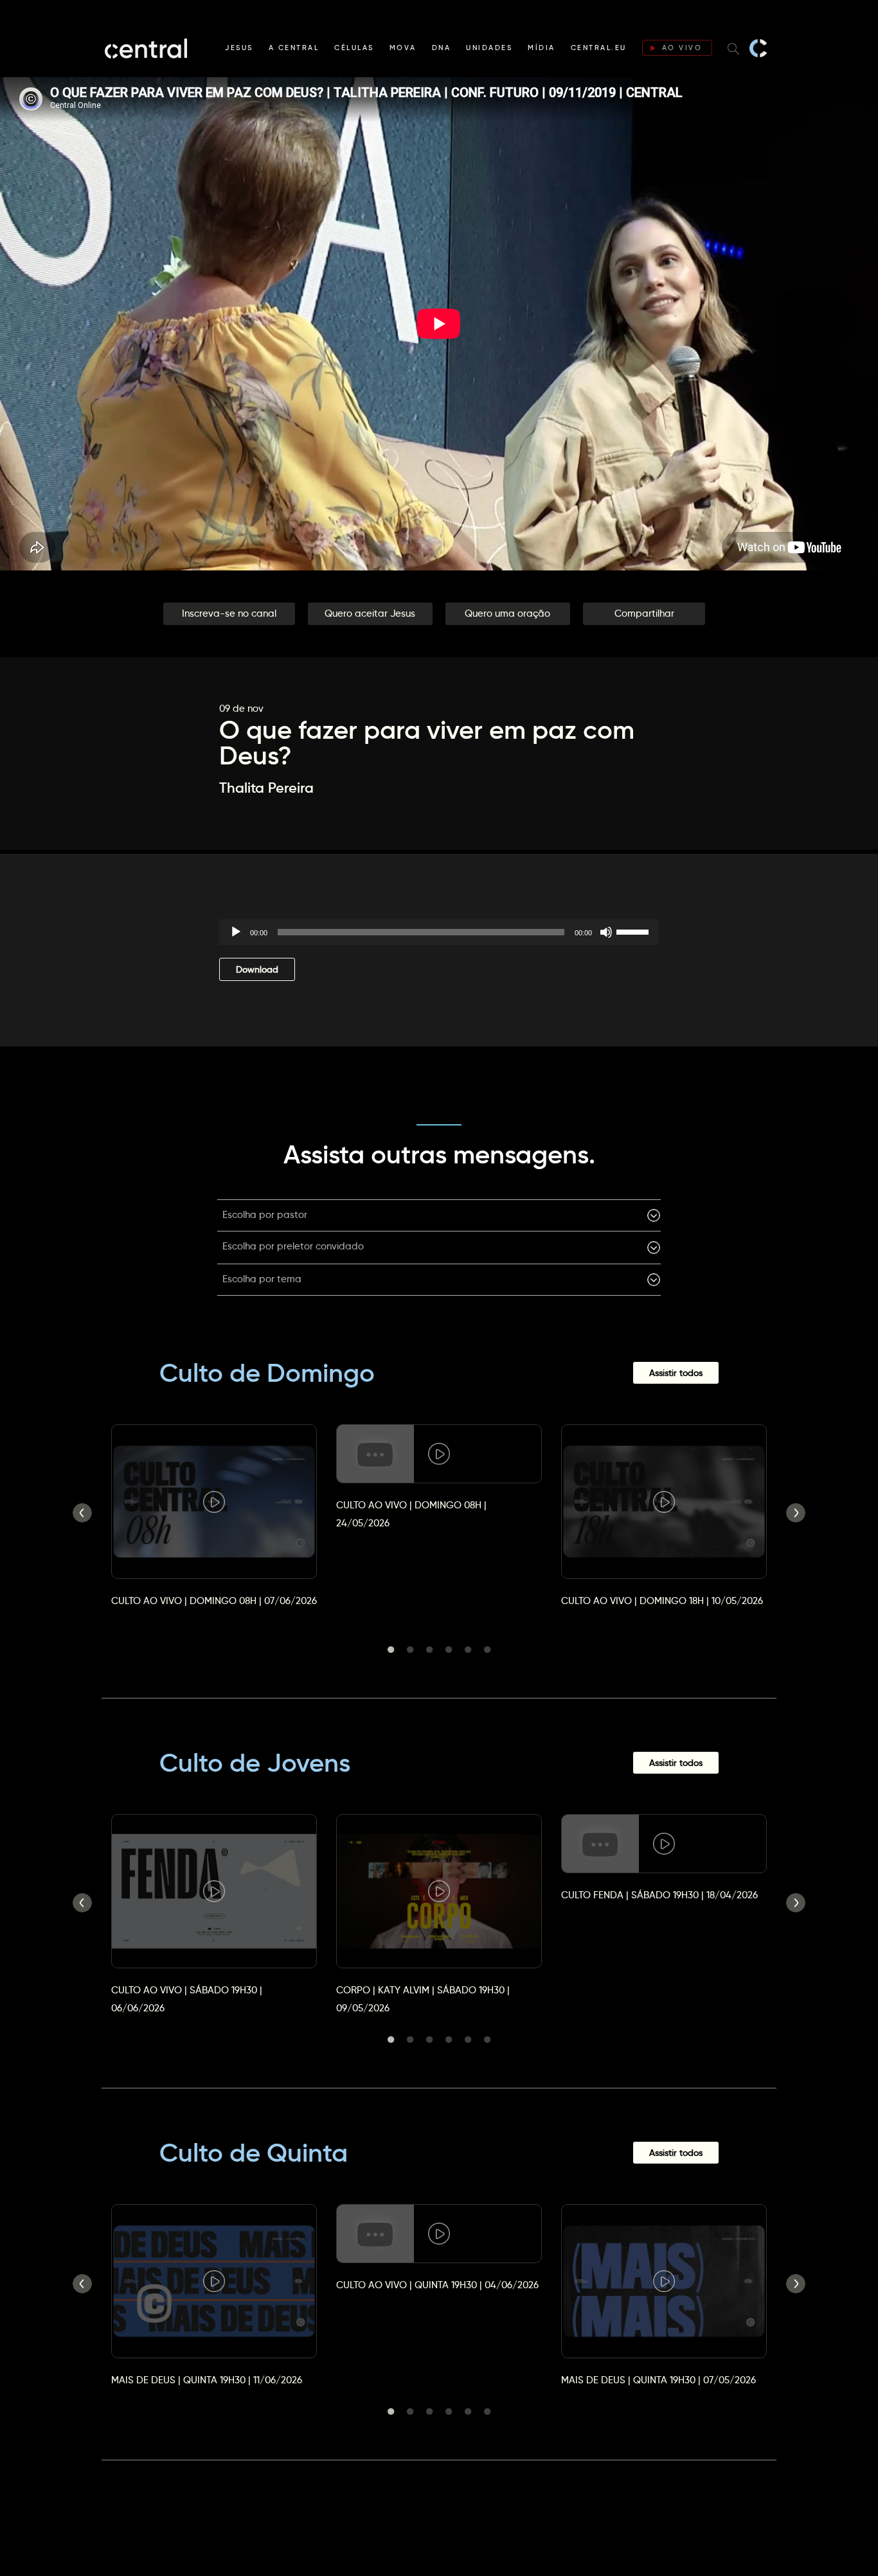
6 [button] (487, 1650)
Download (257, 969)
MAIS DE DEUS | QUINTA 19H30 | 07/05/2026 (658, 2380)
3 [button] (429, 1650)
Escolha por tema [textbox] (262, 1279)
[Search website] (733, 48)
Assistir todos (676, 1373)
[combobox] (439, 1215)
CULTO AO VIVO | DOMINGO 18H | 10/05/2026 (662, 1601)
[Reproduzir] (236, 932)
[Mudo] (606, 932)
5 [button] (468, 1650)
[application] (439, 932)
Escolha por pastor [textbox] (265, 1214)
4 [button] (449, 1650)
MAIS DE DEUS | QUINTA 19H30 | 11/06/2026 (207, 2380)
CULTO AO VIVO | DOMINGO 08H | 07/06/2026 (214, 1601)
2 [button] (410, 1650)
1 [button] (391, 1650)
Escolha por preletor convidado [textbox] (293, 1246)
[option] (214, 1504)
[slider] (634, 931)
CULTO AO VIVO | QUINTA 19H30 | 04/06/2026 (437, 2285)
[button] (229, 614)
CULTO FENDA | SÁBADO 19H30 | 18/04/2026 (659, 1895)
